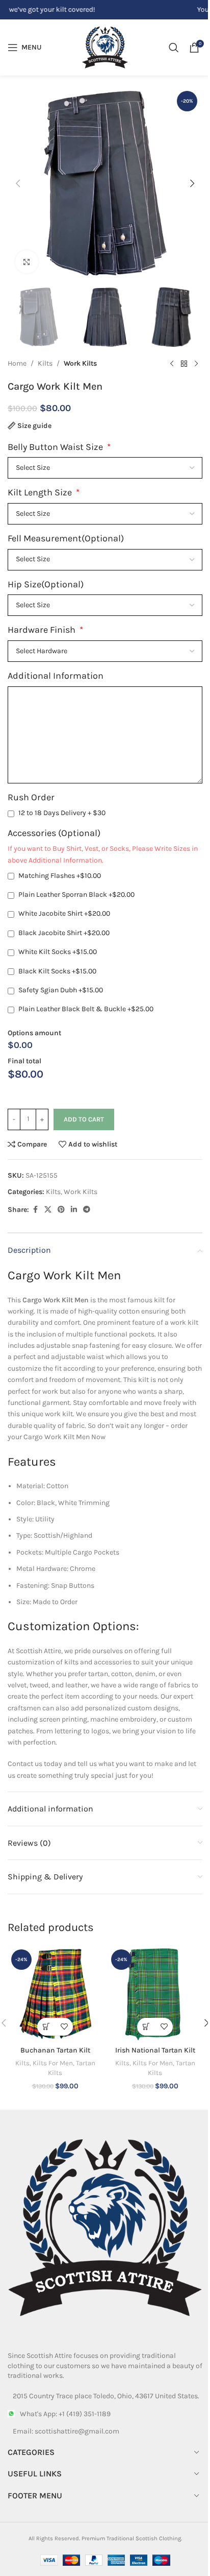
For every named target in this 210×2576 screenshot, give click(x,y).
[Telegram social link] (87, 1210)
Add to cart (84, 1119)
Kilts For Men (53, 2063)
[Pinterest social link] (61, 1210)
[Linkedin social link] (74, 1210)
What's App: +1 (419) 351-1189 (65, 2414)
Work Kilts (80, 363)
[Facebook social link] (35, 1210)
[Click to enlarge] (27, 262)
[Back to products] (184, 364)
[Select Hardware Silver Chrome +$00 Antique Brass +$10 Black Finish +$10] (105, 651)
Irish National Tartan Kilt (155, 2050)
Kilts (45, 363)
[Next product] (196, 364)
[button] (18, 183)
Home (17, 363)
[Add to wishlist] (64, 2027)
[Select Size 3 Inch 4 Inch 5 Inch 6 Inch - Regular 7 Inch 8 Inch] (105, 560)
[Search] (174, 47)
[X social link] (48, 1210)
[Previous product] (172, 364)
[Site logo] (105, 47)
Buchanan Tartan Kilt (55, 2050)
